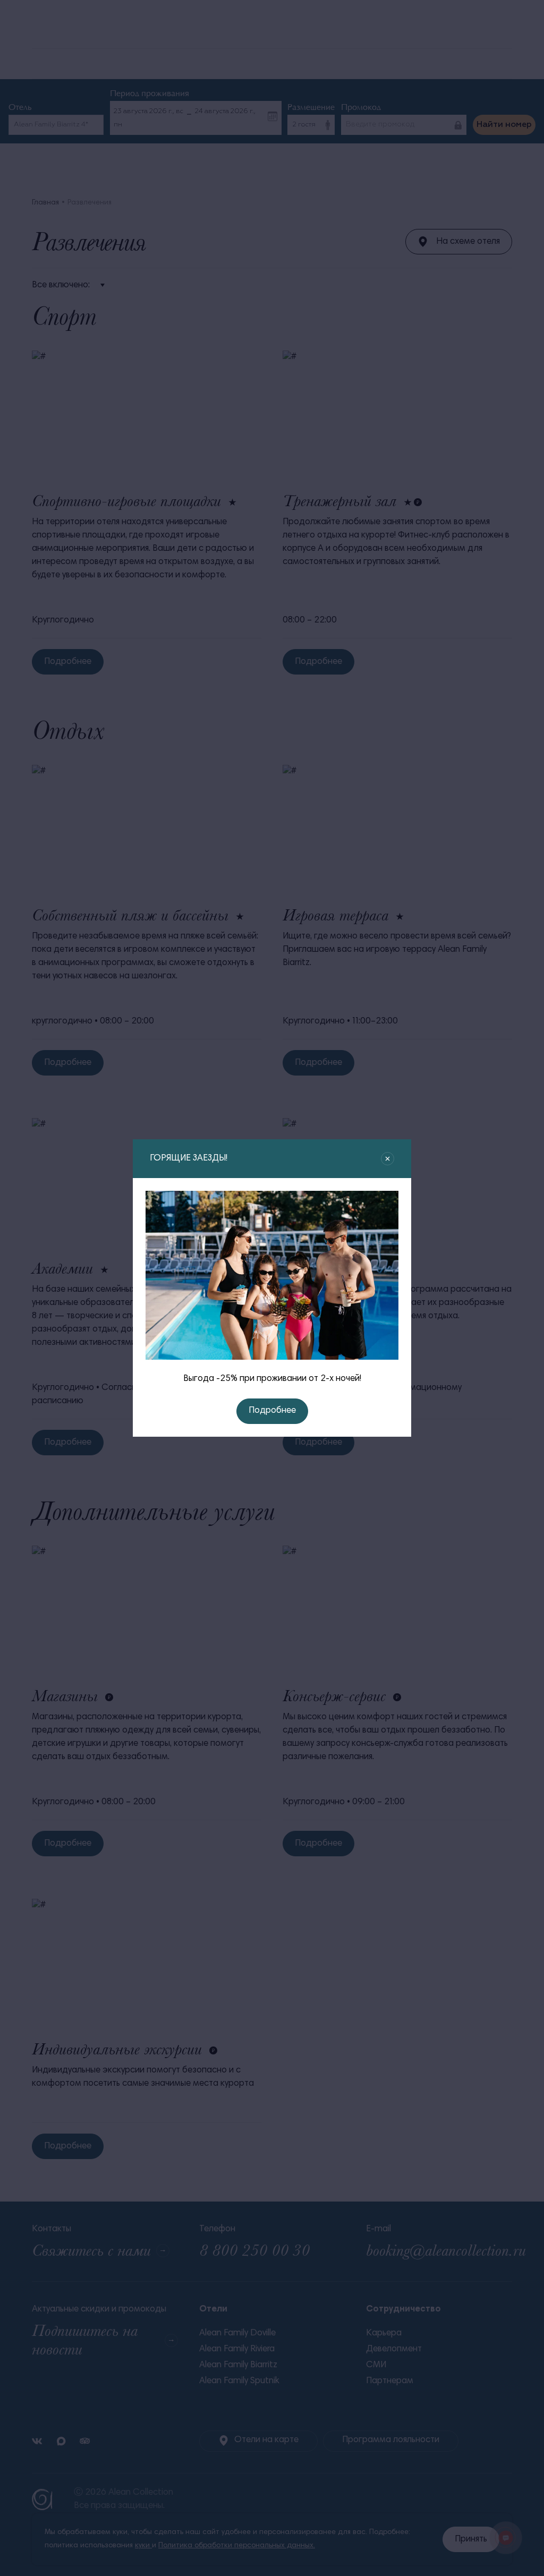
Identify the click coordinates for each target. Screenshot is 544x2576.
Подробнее (272, 1411)
